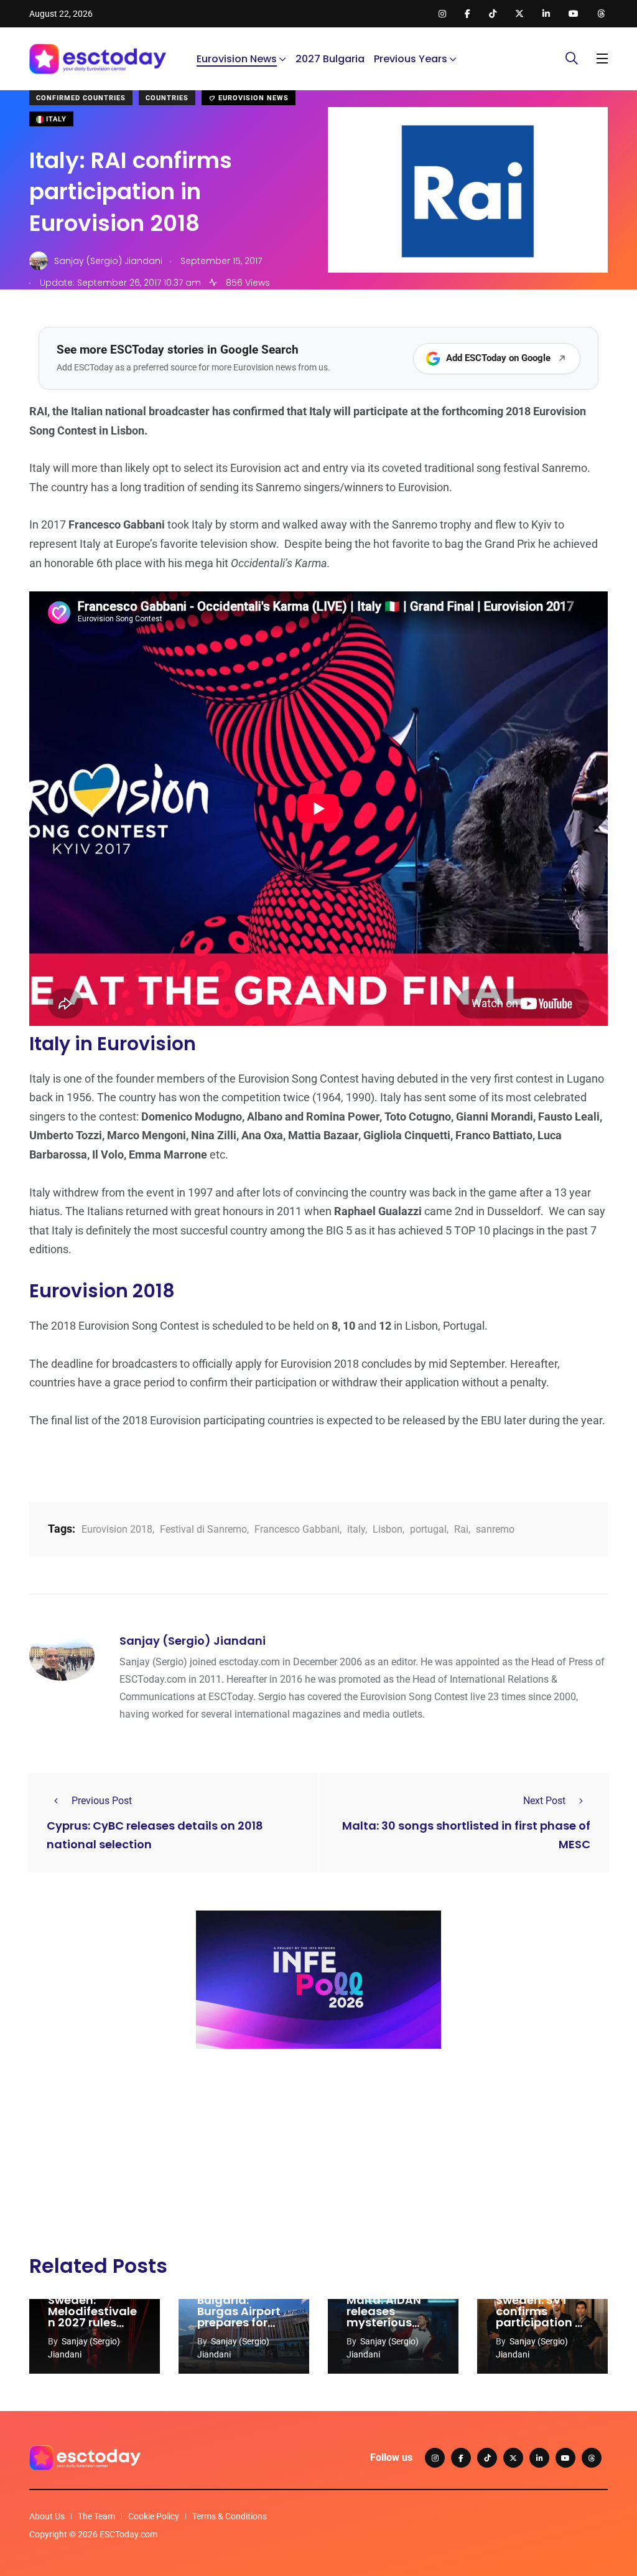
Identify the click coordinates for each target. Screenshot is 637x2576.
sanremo (495, 1529)
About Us (47, 2516)
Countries (167, 98)
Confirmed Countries (81, 98)
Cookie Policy (154, 2516)
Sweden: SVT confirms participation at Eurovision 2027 (542, 2317)
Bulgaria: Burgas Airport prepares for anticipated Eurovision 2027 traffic (242, 2328)
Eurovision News (237, 59)
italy (356, 1529)
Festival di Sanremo (203, 1529)
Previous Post (102, 1801)
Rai (461, 1529)
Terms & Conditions (230, 2516)
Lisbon (388, 1529)
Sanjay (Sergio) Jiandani (193, 1641)
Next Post (544, 1801)
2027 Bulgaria (330, 59)
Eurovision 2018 (117, 1529)
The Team (96, 2516)
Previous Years (411, 59)
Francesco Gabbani (297, 1529)
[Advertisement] (318, 2155)
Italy (55, 119)
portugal (428, 1529)
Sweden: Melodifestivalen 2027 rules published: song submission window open (94, 2328)
